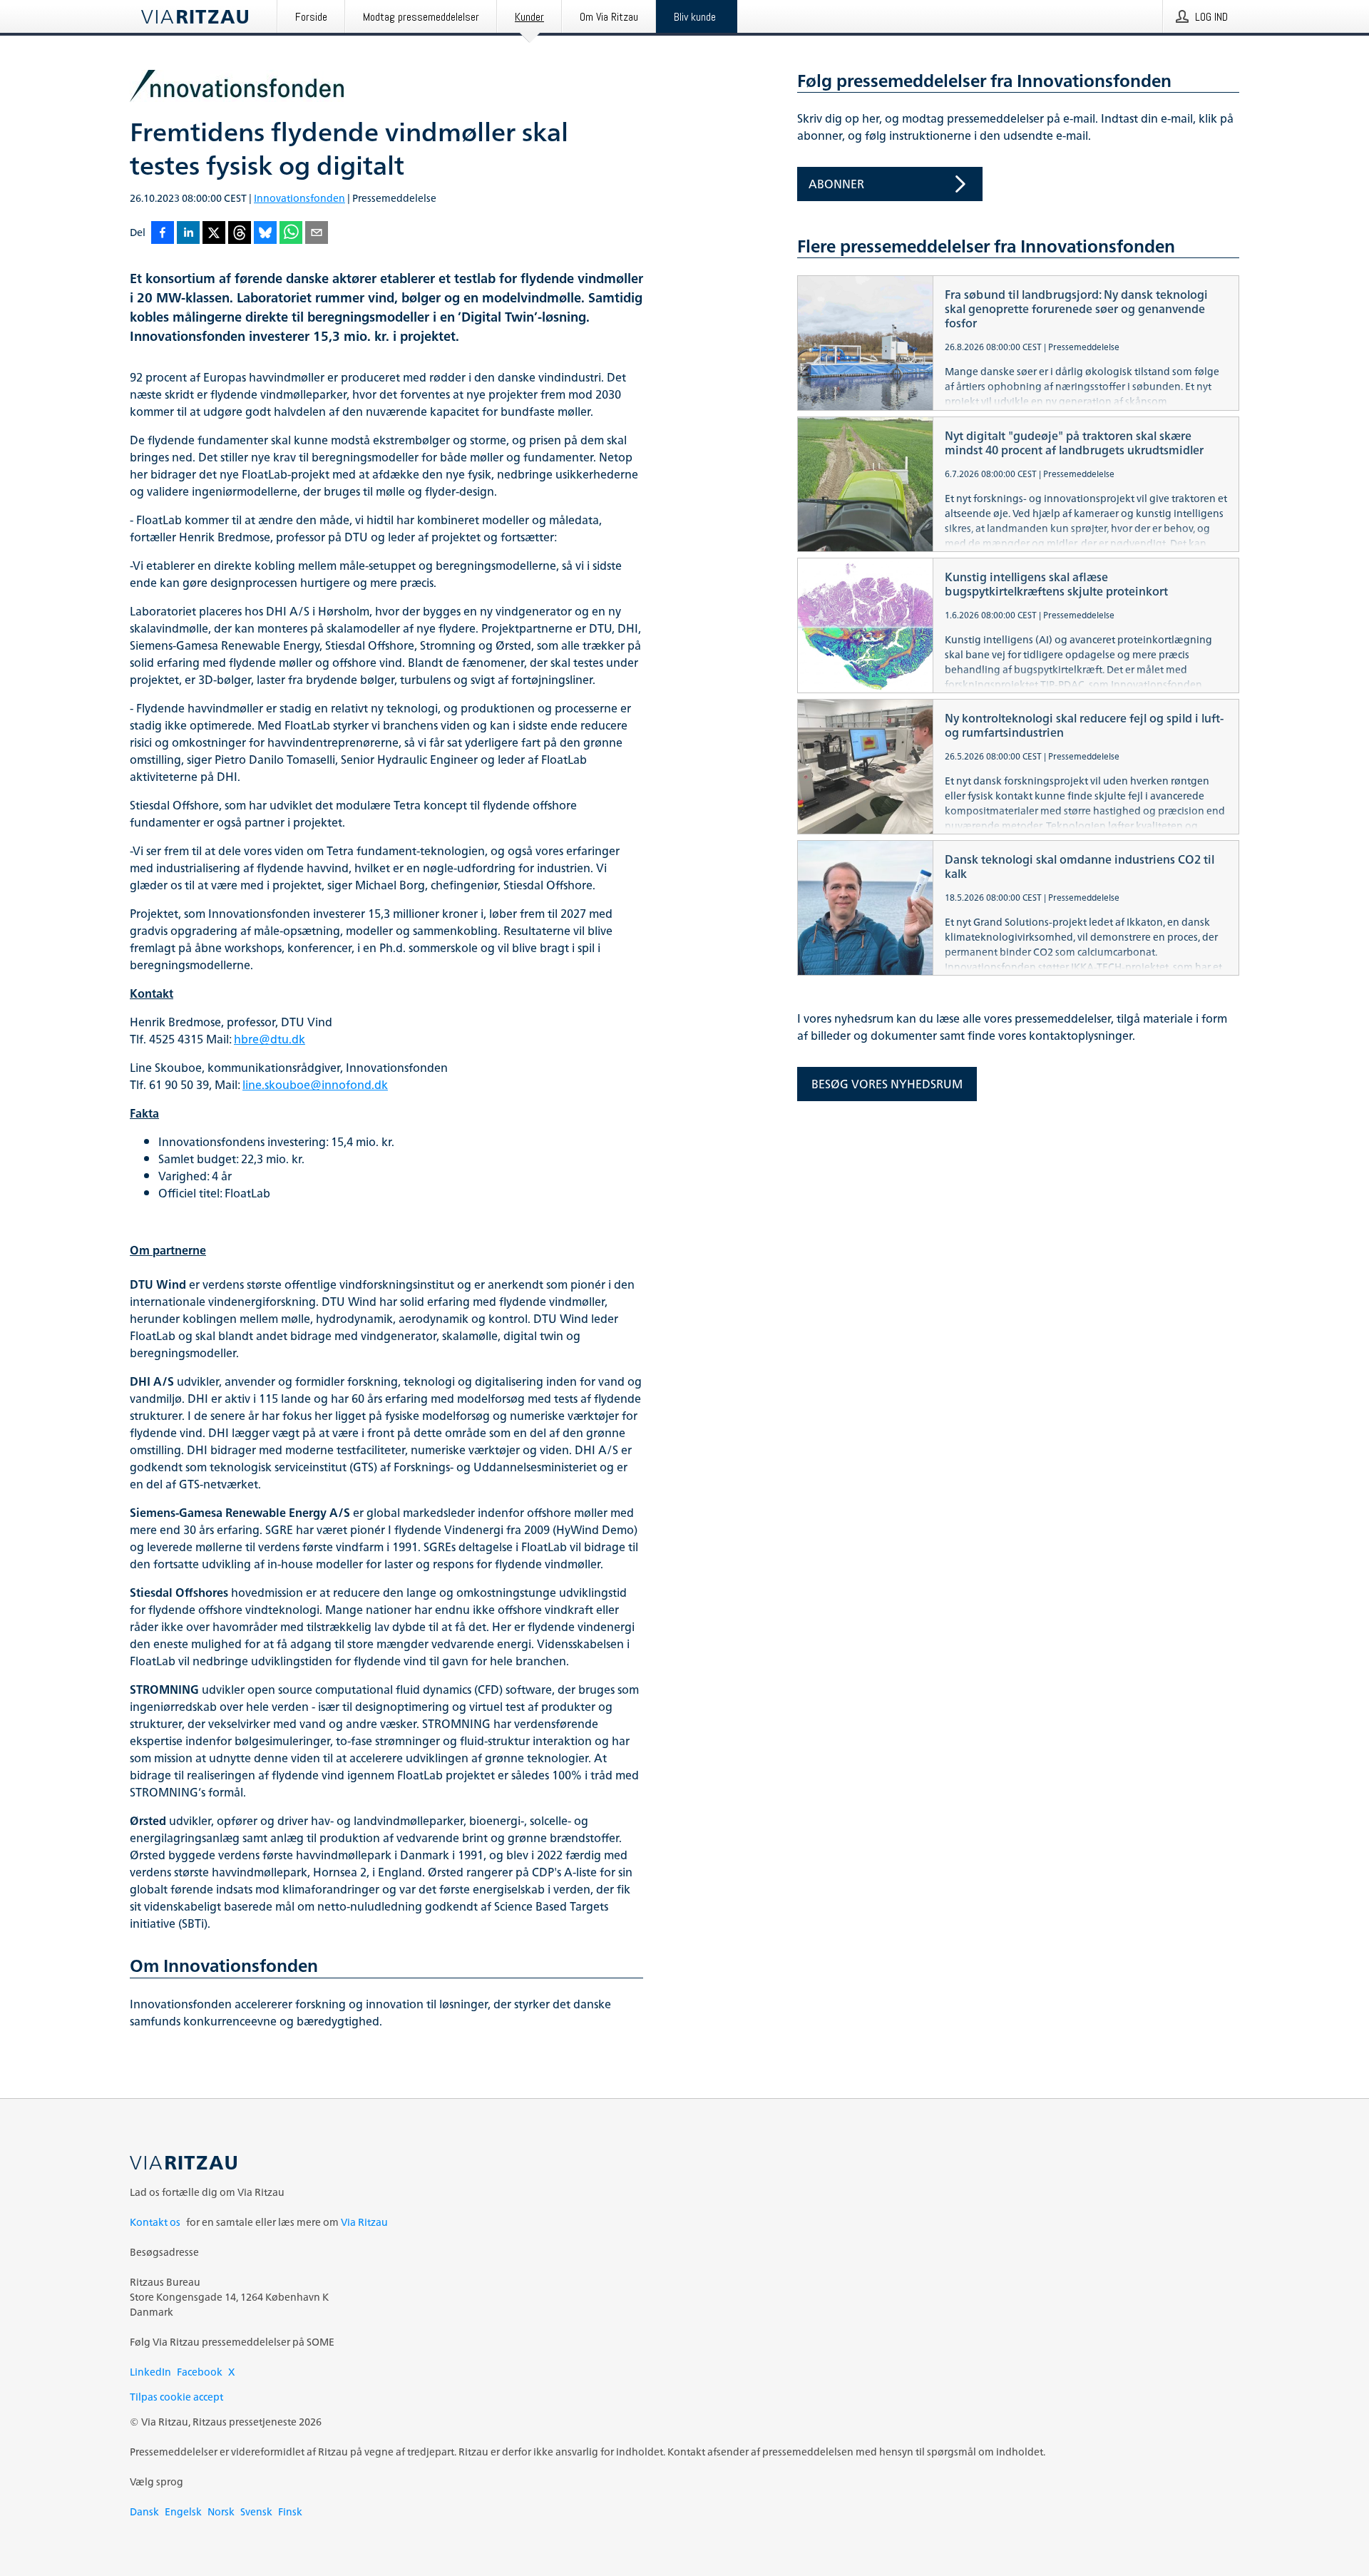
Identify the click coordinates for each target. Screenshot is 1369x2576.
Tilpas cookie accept (176, 2397)
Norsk (221, 2511)
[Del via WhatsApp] (291, 234)
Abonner (836, 184)
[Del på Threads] (240, 234)
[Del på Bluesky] (265, 234)
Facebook (200, 2372)
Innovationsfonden (299, 198)
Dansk (144, 2511)
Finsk (290, 2511)
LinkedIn (150, 2372)
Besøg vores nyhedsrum (887, 1084)
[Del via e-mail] (317, 234)
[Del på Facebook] (163, 234)
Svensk (256, 2511)
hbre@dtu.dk (270, 1039)
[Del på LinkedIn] (188, 234)
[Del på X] (214, 234)
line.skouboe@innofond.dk (315, 1085)
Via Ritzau (364, 2222)
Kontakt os (155, 2222)
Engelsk (183, 2511)
